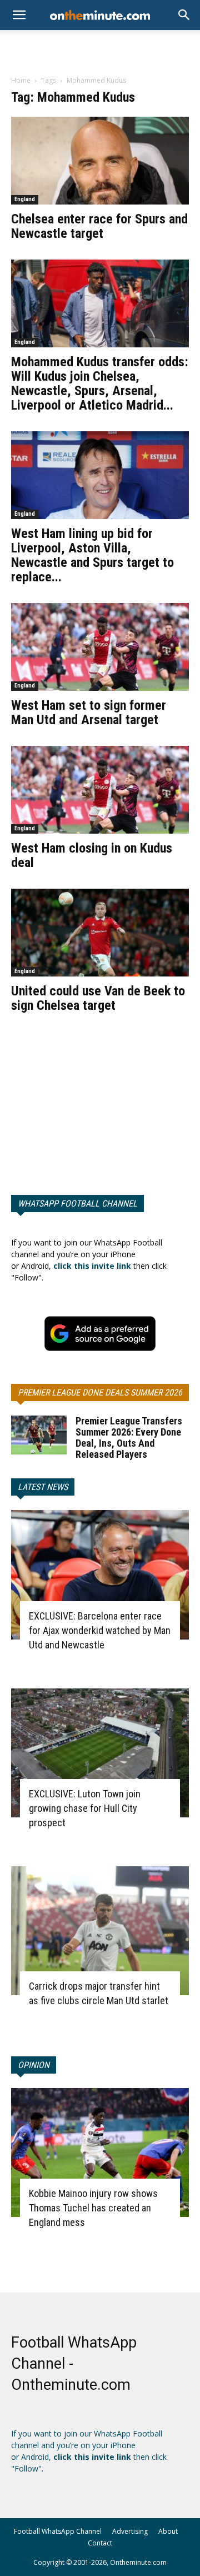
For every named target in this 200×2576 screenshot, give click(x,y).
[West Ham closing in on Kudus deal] (100, 790)
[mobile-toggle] (19, 15)
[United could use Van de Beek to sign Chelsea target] (100, 933)
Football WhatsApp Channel (58, 2531)
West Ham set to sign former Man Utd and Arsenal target (89, 712)
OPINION (34, 2065)
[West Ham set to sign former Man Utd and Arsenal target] (100, 647)
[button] (184, 15)
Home (21, 80)
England (25, 199)
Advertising (130, 2531)
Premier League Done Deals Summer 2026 (100, 1392)
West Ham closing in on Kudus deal (92, 855)
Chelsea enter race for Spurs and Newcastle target (99, 226)
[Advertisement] (100, 49)
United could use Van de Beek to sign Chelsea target (98, 998)
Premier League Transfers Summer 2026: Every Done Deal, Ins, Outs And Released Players (129, 1438)
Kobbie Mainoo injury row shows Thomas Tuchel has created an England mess (93, 2208)
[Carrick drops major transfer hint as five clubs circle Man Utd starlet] (100, 1931)
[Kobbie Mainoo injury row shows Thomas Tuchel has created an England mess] (100, 2153)
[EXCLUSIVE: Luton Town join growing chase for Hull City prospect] (100, 1753)
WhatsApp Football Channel (77, 1204)
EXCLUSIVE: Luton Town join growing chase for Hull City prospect (85, 1808)
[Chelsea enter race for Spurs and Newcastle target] (100, 161)
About (168, 2531)
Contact (100, 2543)
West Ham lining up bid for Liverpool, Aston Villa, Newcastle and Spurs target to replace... (92, 555)
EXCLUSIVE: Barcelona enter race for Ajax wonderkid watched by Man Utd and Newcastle (100, 1630)
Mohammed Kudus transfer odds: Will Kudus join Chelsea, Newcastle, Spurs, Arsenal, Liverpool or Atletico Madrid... (100, 383)
